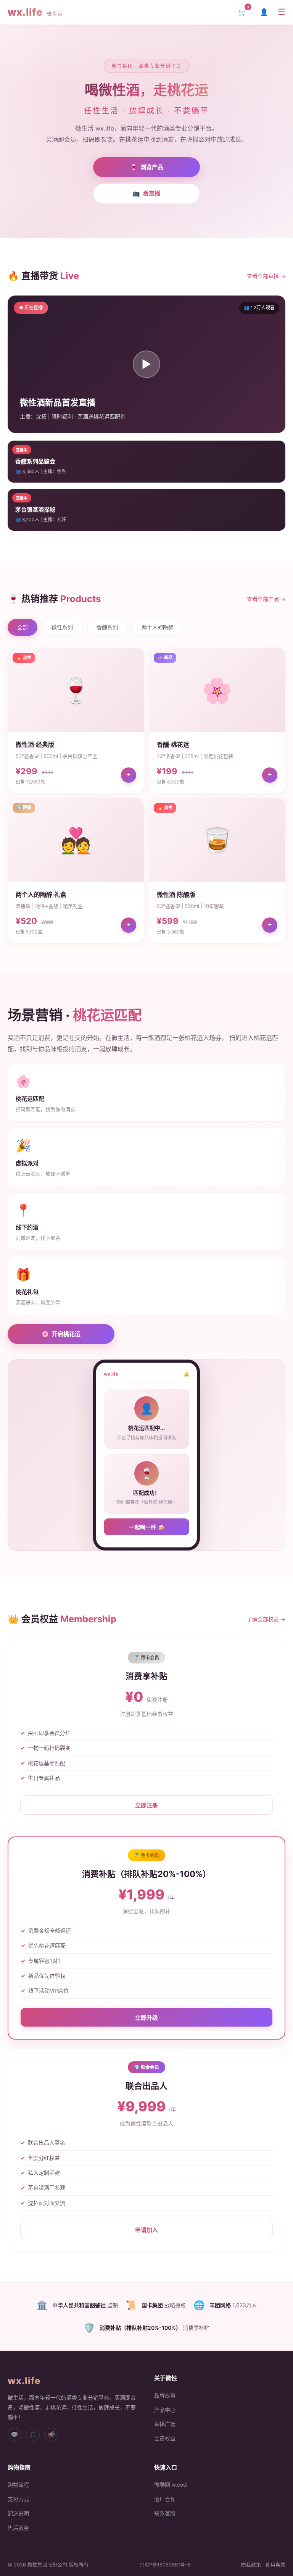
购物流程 (18, 2485)
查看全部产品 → (266, 599)
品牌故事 (165, 2395)
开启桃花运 (61, 1334)
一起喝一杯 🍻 (147, 1527)
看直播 (146, 193)
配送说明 (18, 2513)
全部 (23, 627)
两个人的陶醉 (158, 627)
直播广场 (165, 2424)
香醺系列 (107, 627)
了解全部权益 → (266, 1619)
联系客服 (165, 2513)
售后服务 (18, 2528)
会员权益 (165, 2438)
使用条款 (275, 2565)
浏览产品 (147, 167)
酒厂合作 (165, 2499)
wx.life (35, 12)
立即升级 (146, 2018)
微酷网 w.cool (171, 2485)
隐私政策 (251, 2565)
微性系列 (62, 627)
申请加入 (146, 2230)
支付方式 (18, 2499)
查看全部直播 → (266, 276)
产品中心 (165, 2410)
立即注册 (146, 1805)
